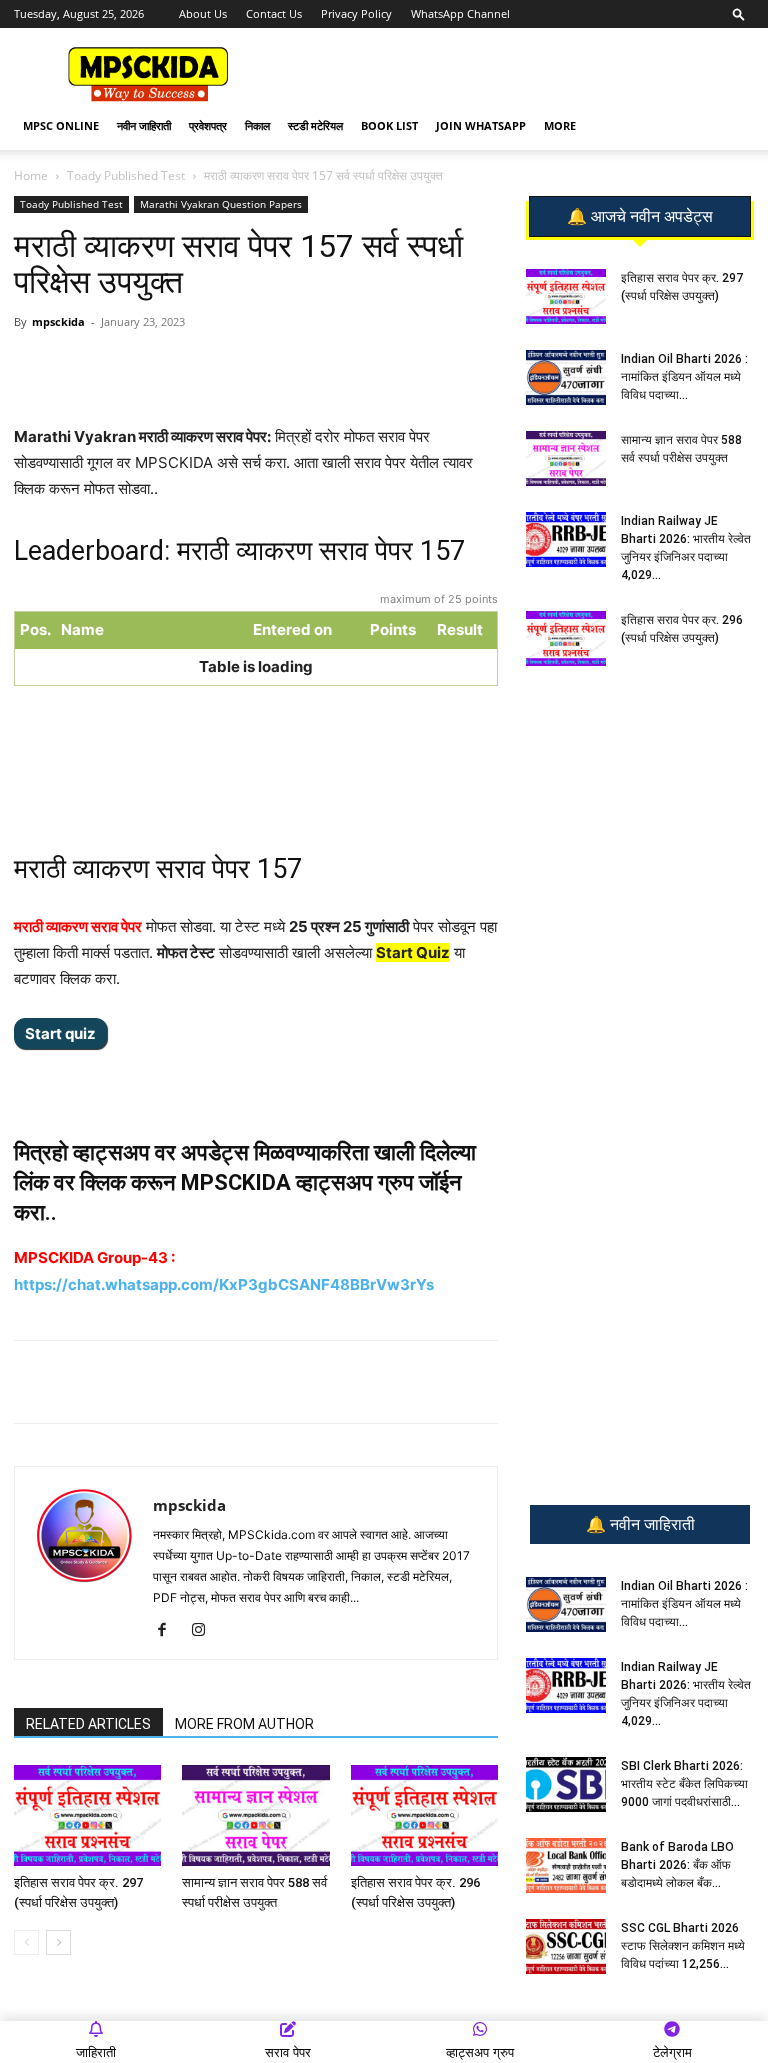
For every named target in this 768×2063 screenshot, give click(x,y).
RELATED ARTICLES (88, 1724)
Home (31, 175)
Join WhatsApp (481, 125)
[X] (293, 367)
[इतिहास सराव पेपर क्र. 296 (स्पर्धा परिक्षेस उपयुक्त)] (424, 1815)
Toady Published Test (126, 175)
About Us (203, 13)
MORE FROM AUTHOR (244, 1724)
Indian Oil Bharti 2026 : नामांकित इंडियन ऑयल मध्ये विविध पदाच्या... (684, 377)
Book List (389, 125)
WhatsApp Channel (460, 13)
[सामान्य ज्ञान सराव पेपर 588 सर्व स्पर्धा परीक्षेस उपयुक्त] (255, 1815)
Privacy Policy (356, 13)
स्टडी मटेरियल (315, 125)
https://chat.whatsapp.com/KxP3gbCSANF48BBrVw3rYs (224, 1284)
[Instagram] (205, 1631)
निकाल (257, 125)
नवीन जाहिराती (144, 125)
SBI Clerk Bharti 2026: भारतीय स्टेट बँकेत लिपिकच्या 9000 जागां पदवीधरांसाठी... (684, 1784)
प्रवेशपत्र (208, 125)
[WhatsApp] (155, 367)
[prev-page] (26, 1942)
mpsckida (58, 321)
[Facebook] (247, 367)
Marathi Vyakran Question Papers (221, 204)
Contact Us (274, 13)
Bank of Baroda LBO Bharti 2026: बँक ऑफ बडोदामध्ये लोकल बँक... (677, 1865)
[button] (739, 13)
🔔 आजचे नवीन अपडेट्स (640, 217)
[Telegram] (201, 367)
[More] (340, 367)
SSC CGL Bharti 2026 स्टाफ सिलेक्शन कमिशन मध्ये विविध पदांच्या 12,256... (683, 1946)
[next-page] (58, 1942)
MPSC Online (61, 125)
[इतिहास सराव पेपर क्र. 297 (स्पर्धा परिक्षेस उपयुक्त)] (87, 1815)
